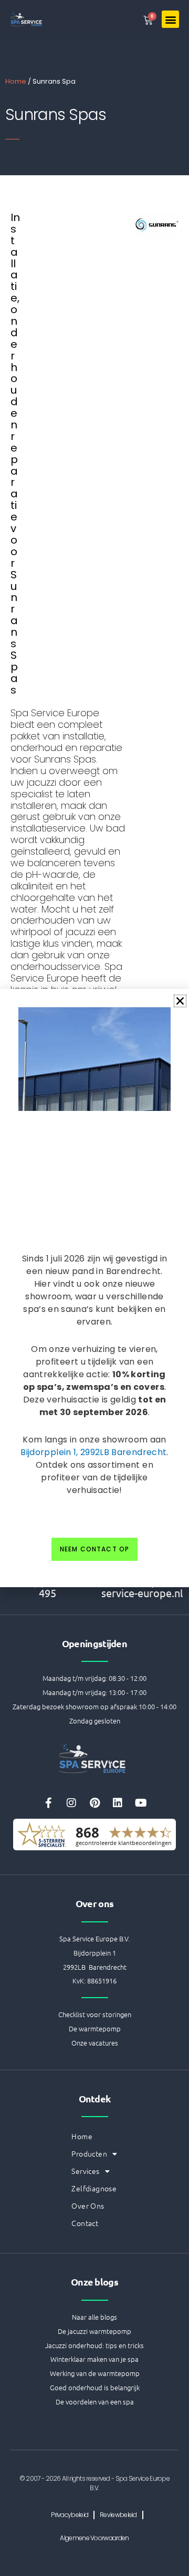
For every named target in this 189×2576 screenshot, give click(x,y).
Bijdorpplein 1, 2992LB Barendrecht (93, 1452)
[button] (180, 1001)
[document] (94, 1288)
